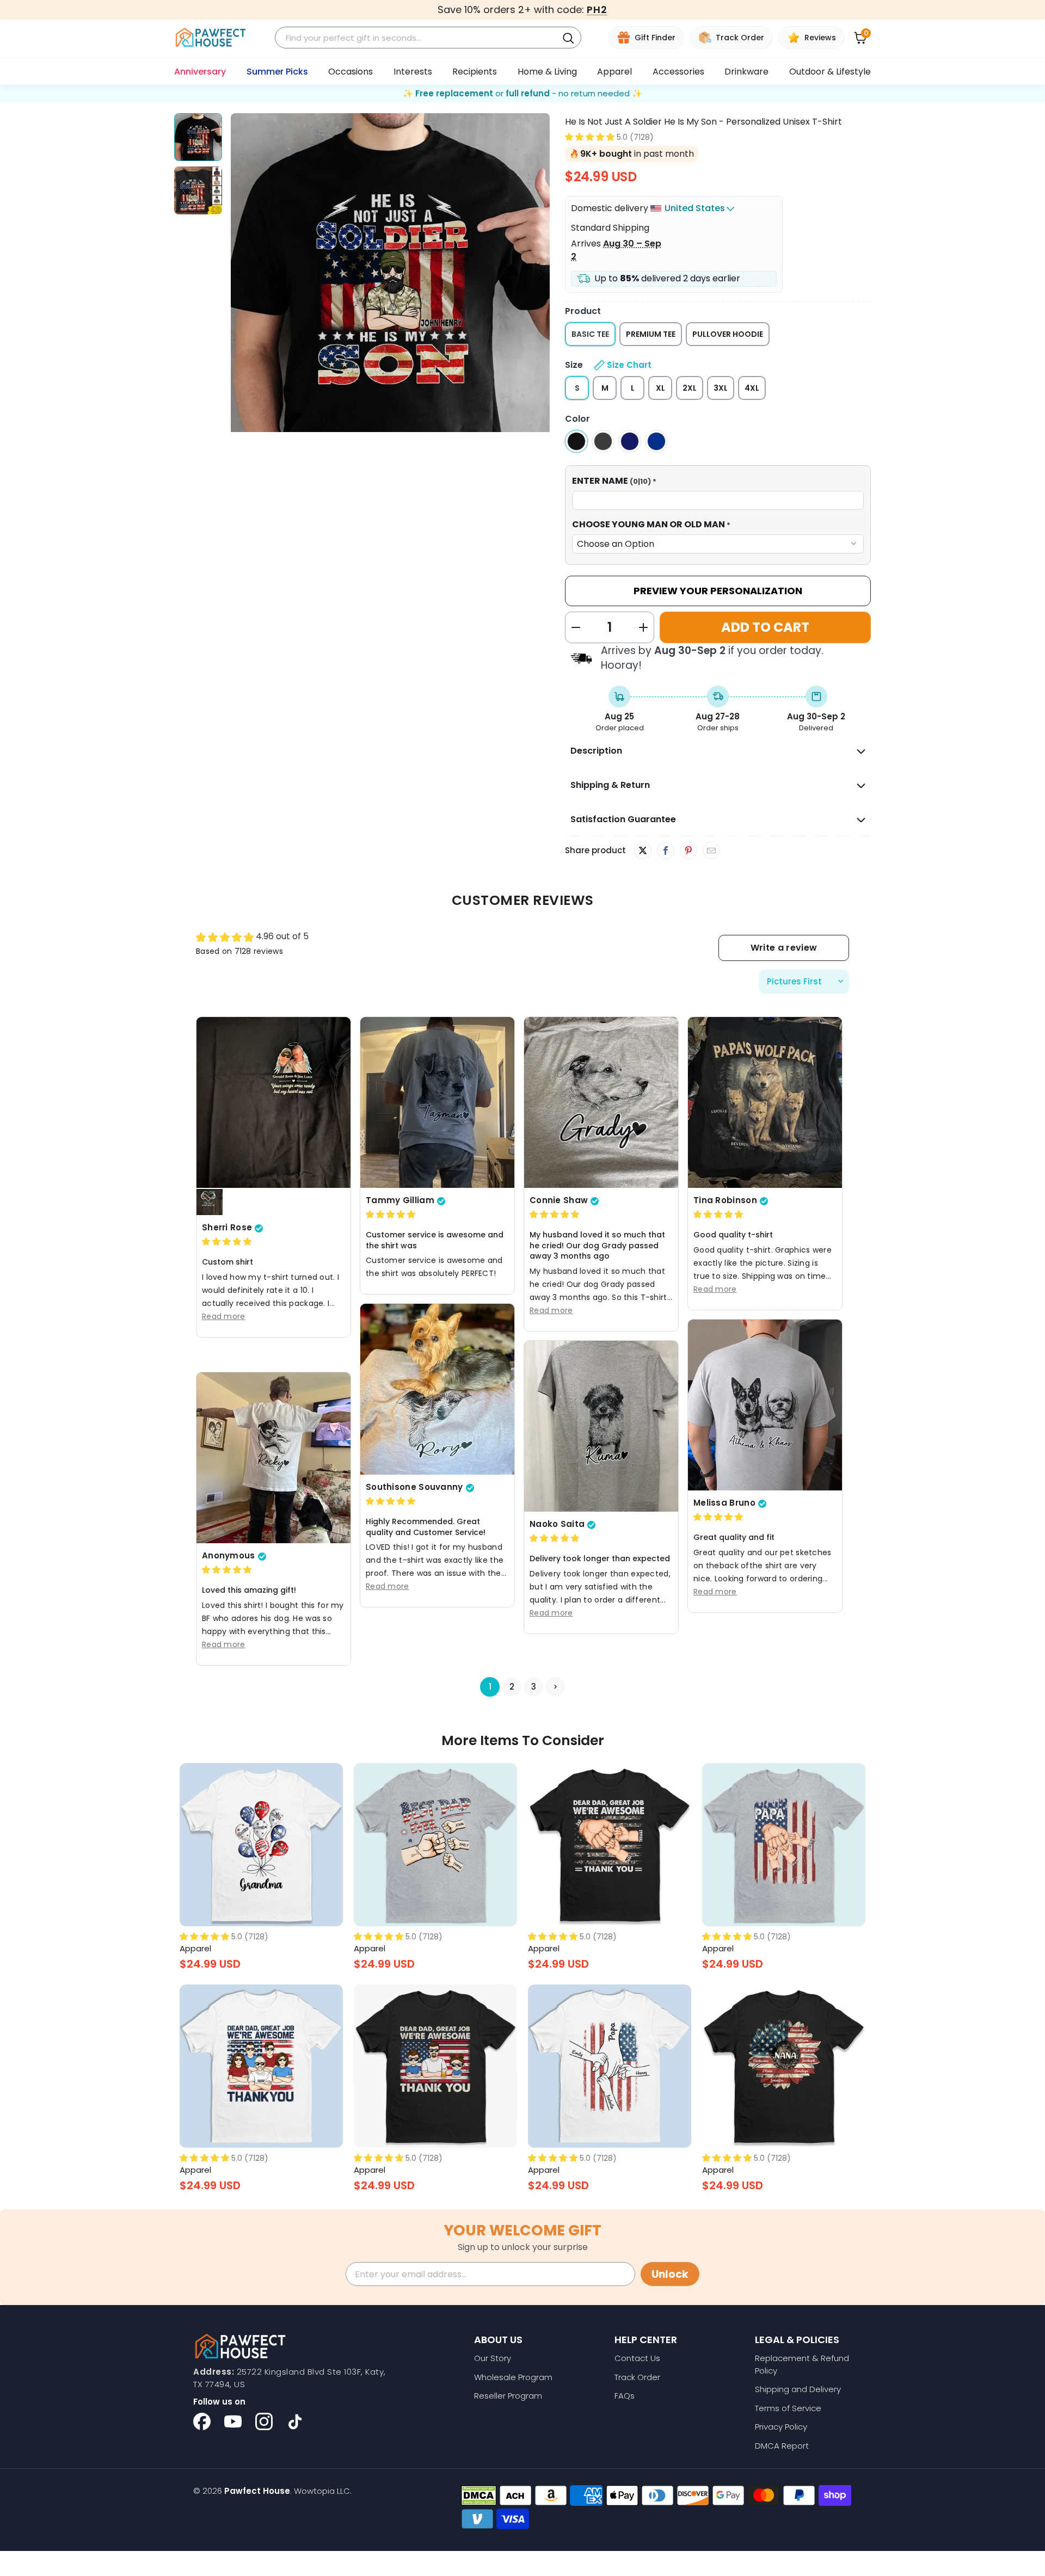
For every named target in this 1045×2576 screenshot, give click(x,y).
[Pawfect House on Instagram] (264, 2421)
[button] (590, 137)
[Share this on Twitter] (643, 851)
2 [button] (512, 1687)
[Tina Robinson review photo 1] (765, 1102)
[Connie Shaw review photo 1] (601, 1102)
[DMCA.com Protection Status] (479, 2495)
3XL (721, 388)
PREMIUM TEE (651, 334)
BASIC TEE (590, 334)
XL (660, 388)
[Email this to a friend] (711, 851)
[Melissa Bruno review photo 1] (765, 1405)
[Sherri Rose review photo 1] (273, 1102)
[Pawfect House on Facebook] (202, 2421)
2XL (690, 388)
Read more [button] (224, 1316)
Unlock (670, 2274)
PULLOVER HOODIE (728, 334)
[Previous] (239, 275)
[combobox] (418, 38)
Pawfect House (257, 2491)
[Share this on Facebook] (665, 851)
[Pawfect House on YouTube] (233, 2421)
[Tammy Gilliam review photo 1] (437, 1102)
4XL (752, 388)
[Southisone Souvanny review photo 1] (437, 1389)
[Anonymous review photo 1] (273, 1458)
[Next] (542, 275)
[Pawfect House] (211, 38)
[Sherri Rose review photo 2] (210, 1203)
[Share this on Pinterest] (688, 851)
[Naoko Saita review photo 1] (601, 1426)
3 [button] (534, 1687)
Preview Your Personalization (718, 591)
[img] (227, 1242)
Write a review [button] (784, 948)
